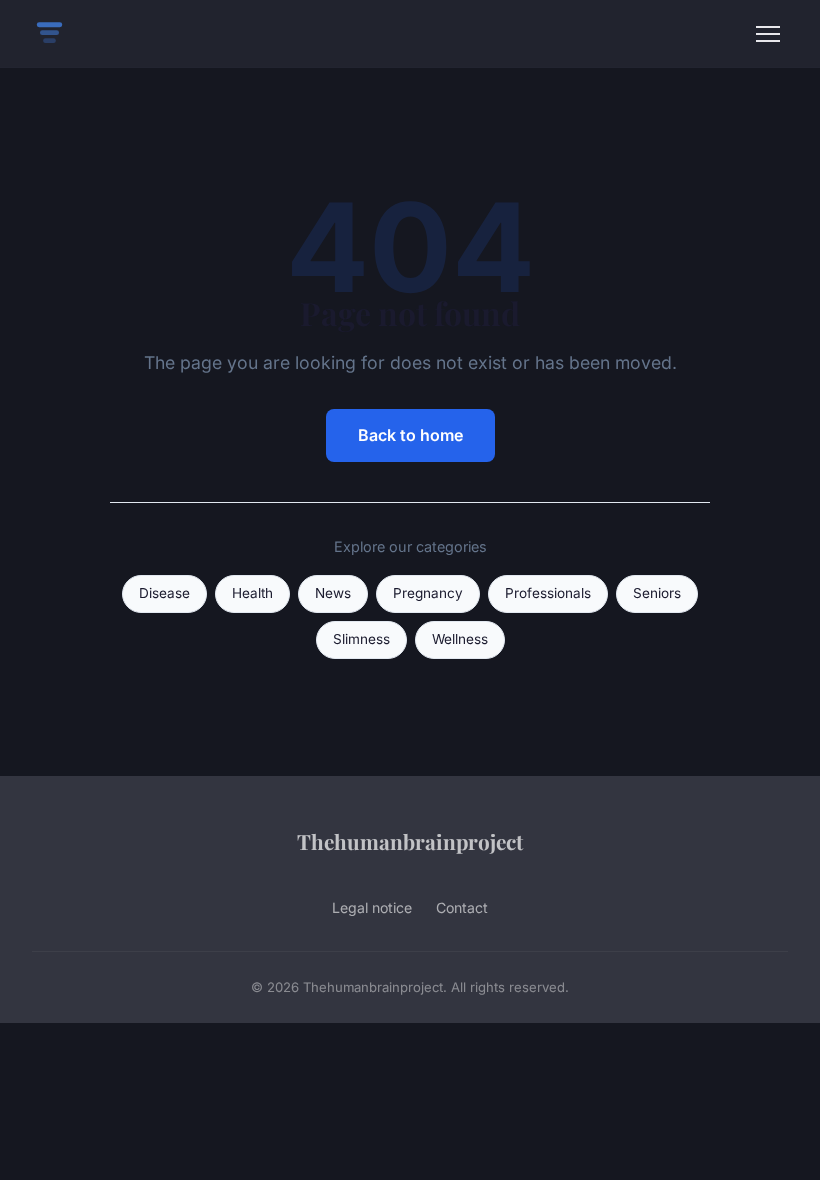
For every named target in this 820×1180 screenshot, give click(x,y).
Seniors (657, 593)
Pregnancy (428, 593)
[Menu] (768, 34)
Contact (462, 907)
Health (252, 593)
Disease (164, 593)
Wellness (460, 639)
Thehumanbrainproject (410, 841)
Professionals (548, 593)
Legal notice (372, 907)
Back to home (410, 435)
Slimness (361, 639)
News (333, 593)
